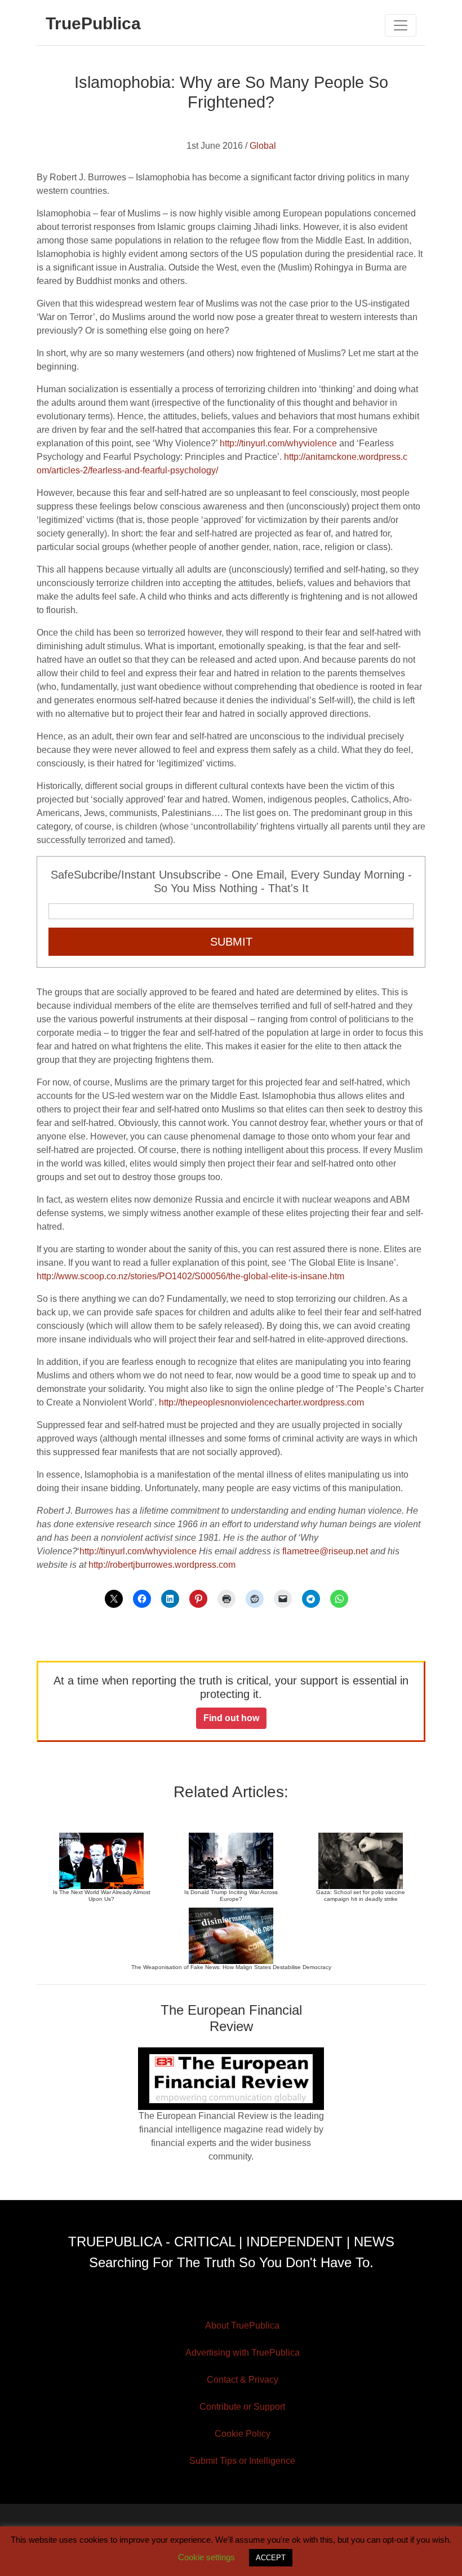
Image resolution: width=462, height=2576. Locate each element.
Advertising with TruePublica (243, 2353)
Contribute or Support (242, 2407)
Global (263, 146)
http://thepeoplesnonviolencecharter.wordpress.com (261, 1402)
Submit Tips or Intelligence (242, 2461)
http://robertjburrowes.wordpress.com (162, 1565)
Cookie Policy (243, 2434)
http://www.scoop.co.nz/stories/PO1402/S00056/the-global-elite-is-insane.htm (190, 1276)
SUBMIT (231, 942)
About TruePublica (242, 2326)
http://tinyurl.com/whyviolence (278, 443)
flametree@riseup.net (325, 1551)
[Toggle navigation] (401, 25)
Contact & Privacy (243, 2380)
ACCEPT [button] (271, 2558)
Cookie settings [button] (206, 2557)
